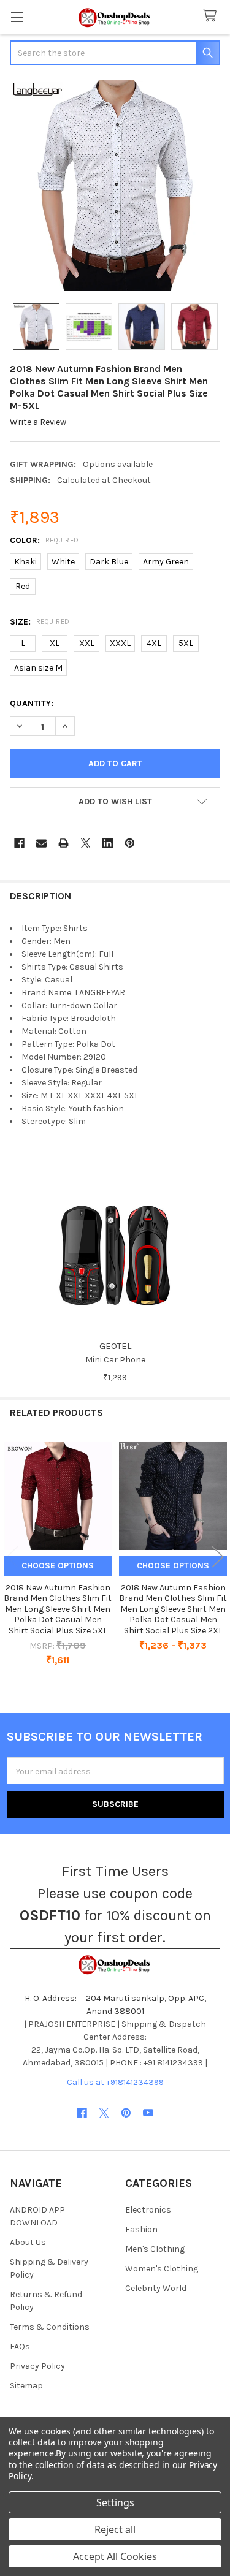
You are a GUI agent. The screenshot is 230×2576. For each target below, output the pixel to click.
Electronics (148, 2210)
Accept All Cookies (115, 2556)
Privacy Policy (37, 2366)
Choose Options (58, 1566)
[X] (86, 843)
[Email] (41, 843)
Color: (44, 540)
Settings (115, 2502)
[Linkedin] (108, 843)
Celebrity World (156, 2288)
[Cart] (212, 16)
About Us (28, 2242)
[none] (115, 185)
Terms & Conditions (50, 2327)
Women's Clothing (162, 2269)
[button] (115, 802)
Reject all (115, 2529)
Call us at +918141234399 (115, 2082)
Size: (40, 622)
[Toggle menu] (17, 17)
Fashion (141, 2229)
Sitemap (26, 2386)
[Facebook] (19, 843)
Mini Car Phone (115, 1360)
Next (218, 1556)
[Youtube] (148, 2113)
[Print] (63, 843)
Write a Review (38, 422)
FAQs (20, 2346)
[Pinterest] (130, 843)
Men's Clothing (155, 2249)
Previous (12, 1556)
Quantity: (32, 703)
